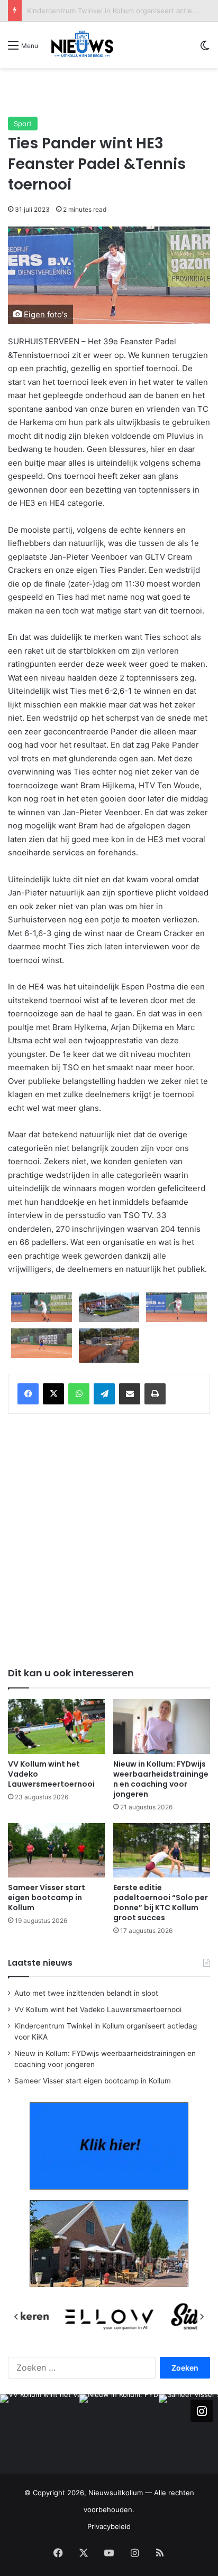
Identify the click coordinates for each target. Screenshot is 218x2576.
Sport (23, 124)
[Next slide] (202, 2317)
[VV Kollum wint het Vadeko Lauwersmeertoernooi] (56, 1726)
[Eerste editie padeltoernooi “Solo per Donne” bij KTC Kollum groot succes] (162, 1850)
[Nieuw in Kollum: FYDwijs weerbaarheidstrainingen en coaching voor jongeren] (162, 1726)
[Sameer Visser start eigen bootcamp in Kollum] (56, 1850)
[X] (53, 1394)
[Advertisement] (113, 92)
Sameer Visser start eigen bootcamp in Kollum (47, 1898)
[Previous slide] (16, 2317)
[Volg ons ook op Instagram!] (202, 2411)
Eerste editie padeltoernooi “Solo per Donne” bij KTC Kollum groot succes (161, 1903)
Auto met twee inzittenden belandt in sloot (86, 1993)
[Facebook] (28, 1394)
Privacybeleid (109, 2526)
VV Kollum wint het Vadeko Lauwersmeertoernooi (98, 2009)
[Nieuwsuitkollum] (82, 45)
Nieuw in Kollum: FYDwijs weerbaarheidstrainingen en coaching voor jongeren (161, 1779)
